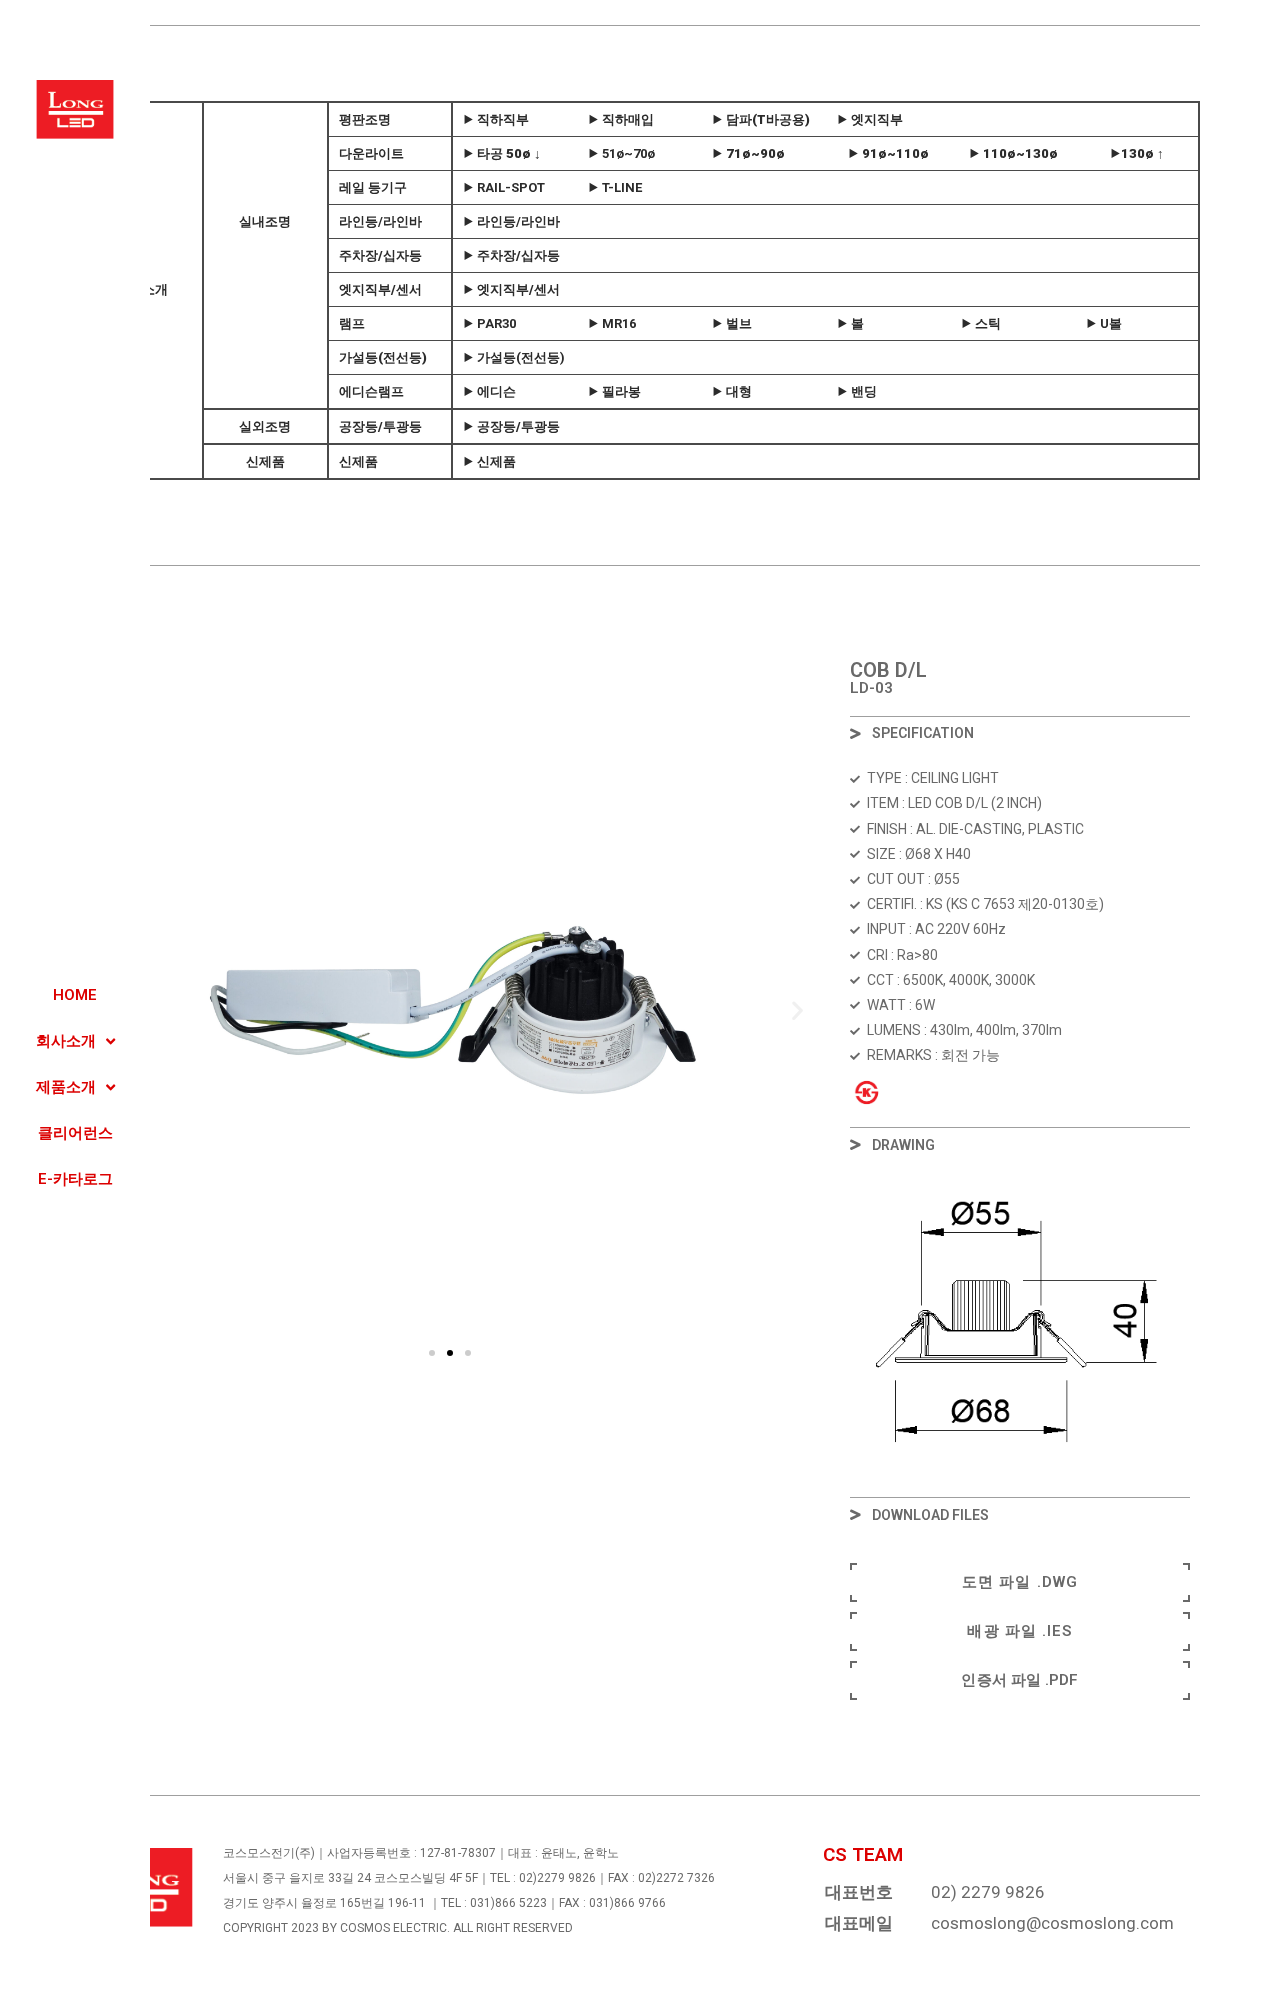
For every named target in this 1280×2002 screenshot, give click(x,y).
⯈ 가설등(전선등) (514, 357)
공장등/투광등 (380, 426)
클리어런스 (75, 1133)
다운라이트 (371, 153)
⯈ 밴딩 (857, 391)
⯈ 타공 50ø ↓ (502, 153)
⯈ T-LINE (615, 187)
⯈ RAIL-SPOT (504, 187)
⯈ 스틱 (981, 323)
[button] (432, 1353)
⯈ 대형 (732, 391)
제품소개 (66, 1087)
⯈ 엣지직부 (870, 119)
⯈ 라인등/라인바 (511, 221)
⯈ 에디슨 (489, 391)
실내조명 (266, 221)
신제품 (265, 461)
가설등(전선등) (383, 357)
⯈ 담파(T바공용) (761, 119)
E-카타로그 (75, 1179)
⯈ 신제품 (489, 461)
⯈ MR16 (612, 323)
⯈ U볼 (1104, 323)
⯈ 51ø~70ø (621, 153)
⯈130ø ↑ (1137, 153)
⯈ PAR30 (489, 323)
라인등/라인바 (380, 221)
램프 (352, 323)
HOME (75, 995)
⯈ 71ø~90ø (748, 153)
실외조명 (266, 426)
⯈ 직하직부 (496, 119)
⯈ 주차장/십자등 (511, 255)
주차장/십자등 (380, 255)
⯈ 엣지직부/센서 (511, 289)
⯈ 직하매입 (621, 119)
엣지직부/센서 (380, 289)
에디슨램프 (371, 391)
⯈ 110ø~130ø (1013, 153)
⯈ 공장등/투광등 (511, 426)
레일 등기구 (373, 187)
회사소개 (66, 1041)
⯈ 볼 (850, 323)
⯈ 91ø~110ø (888, 153)
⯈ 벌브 (732, 323)
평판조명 (365, 119)
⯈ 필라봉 (614, 391)
